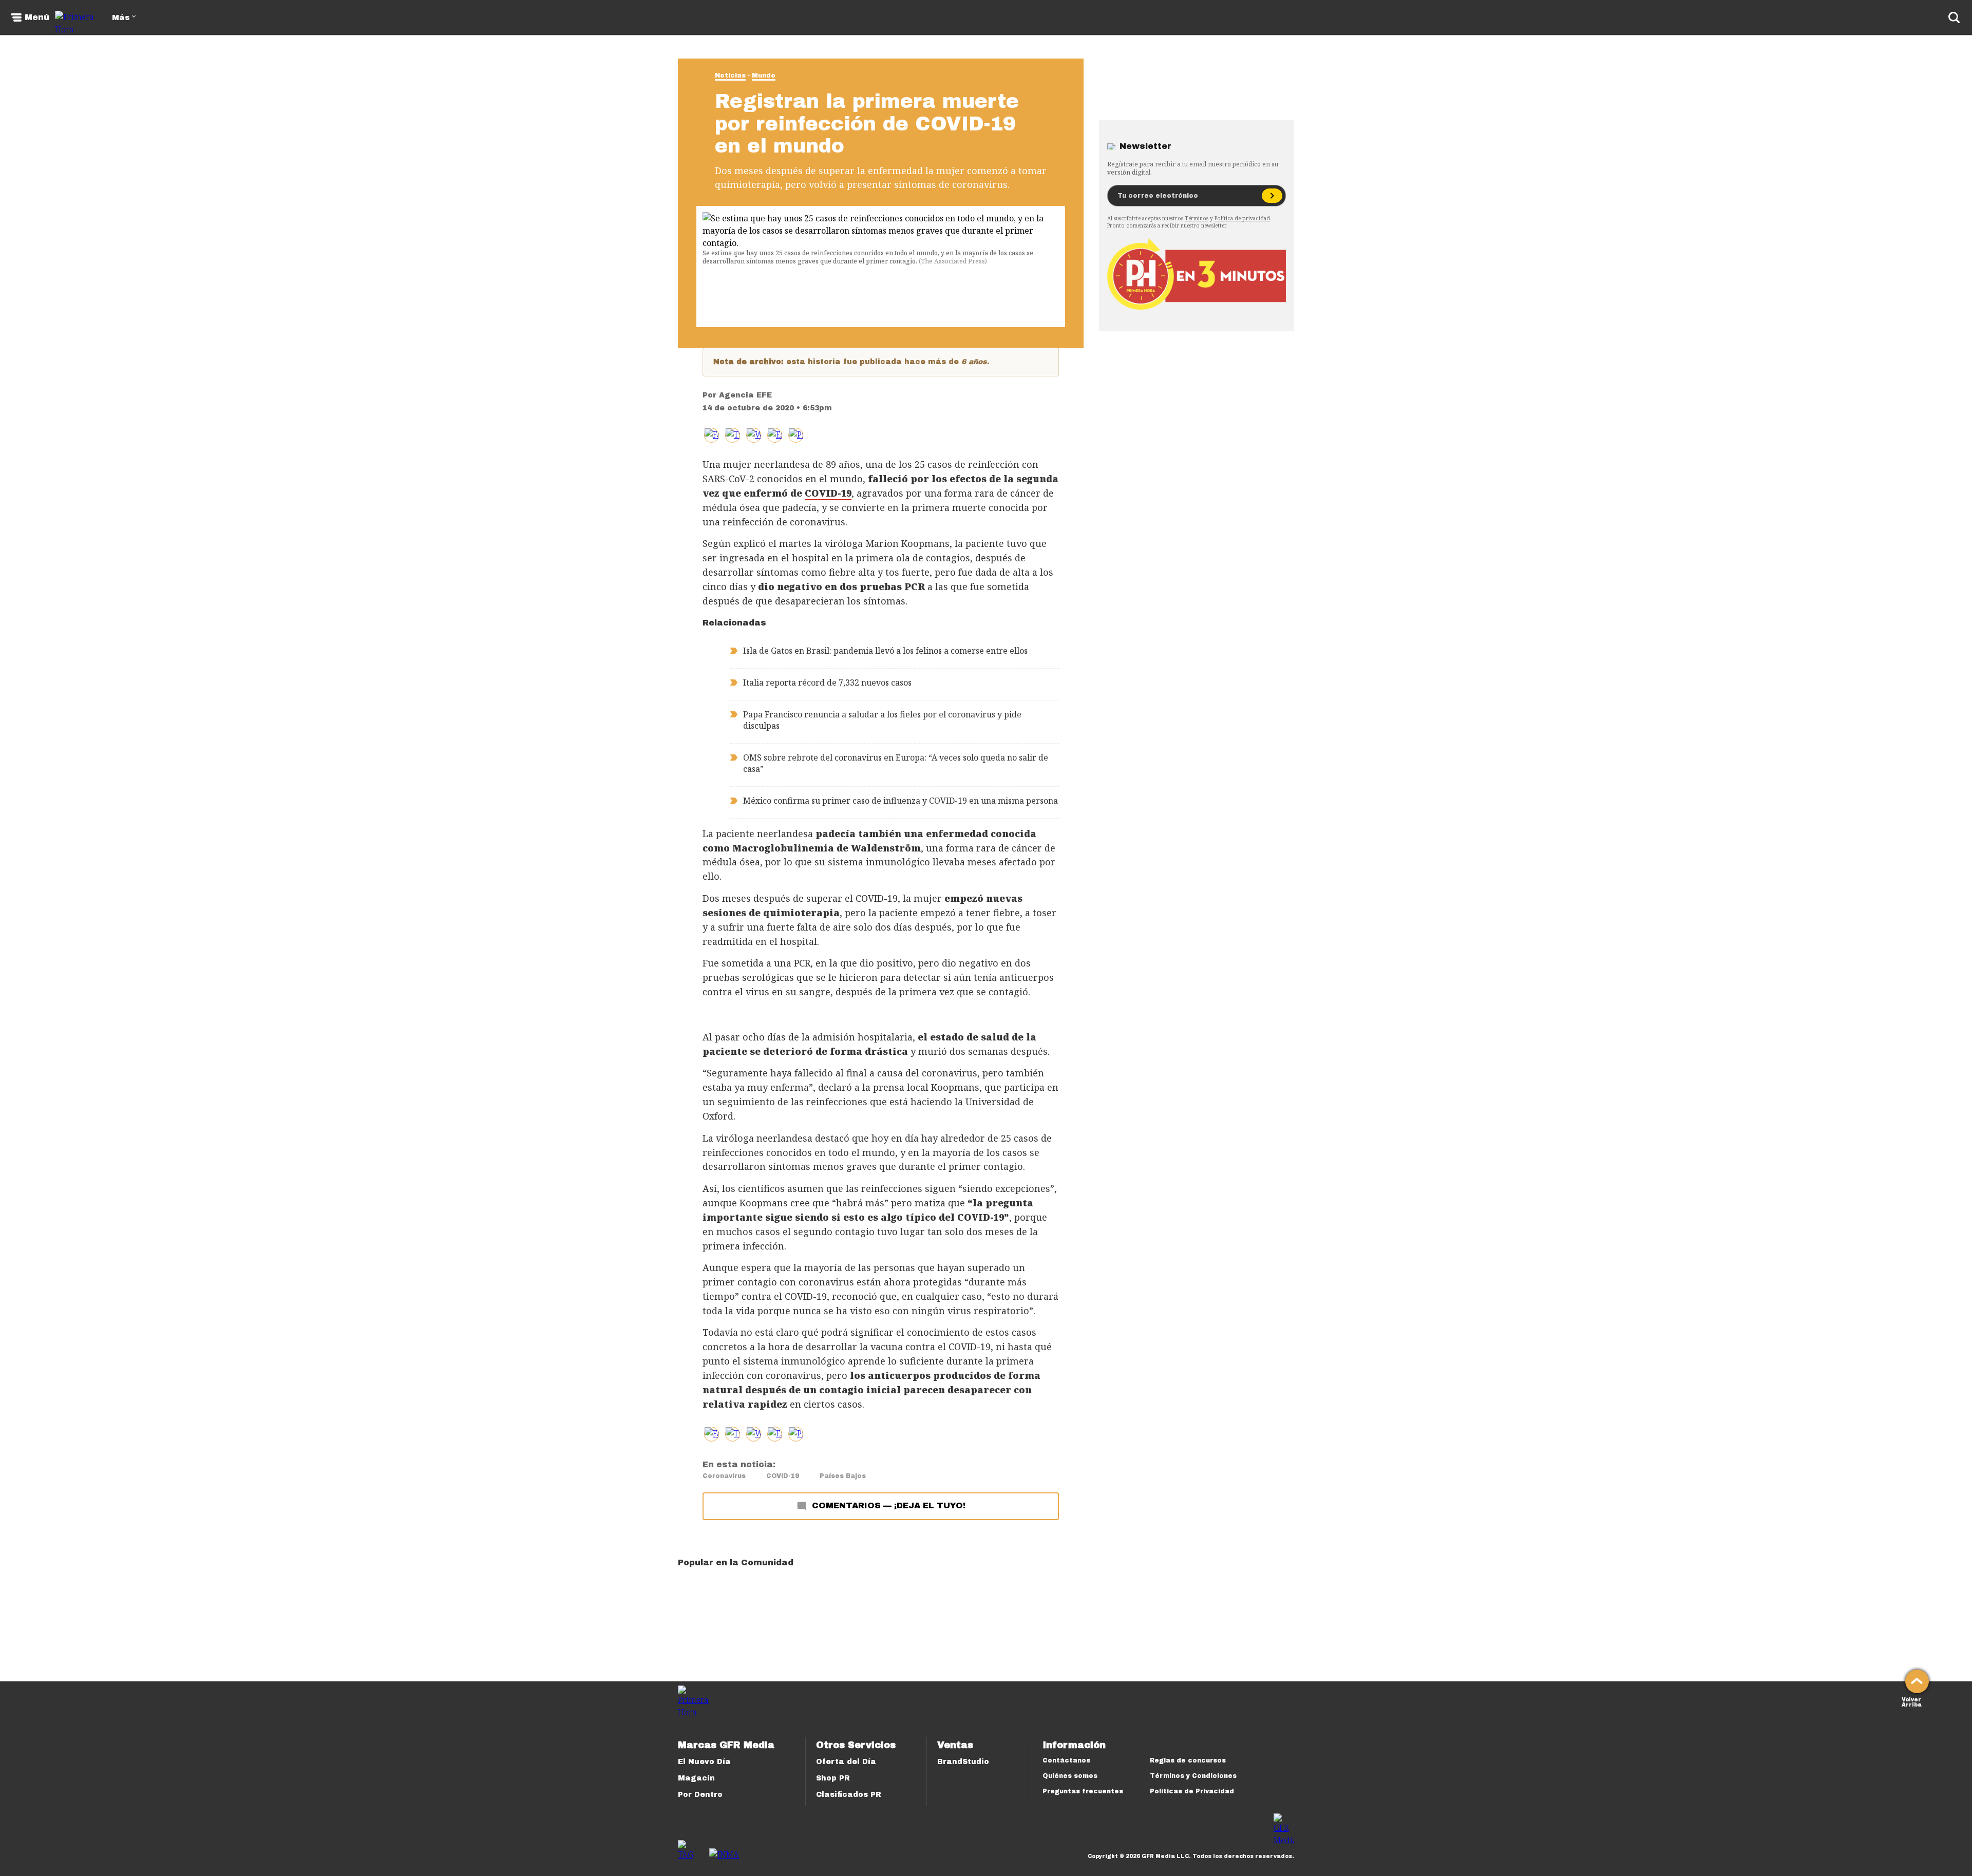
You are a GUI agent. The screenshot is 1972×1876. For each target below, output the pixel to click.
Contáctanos (1066, 1760)
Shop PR (833, 1778)
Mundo (764, 75)
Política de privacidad (1242, 218)
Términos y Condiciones (1193, 1776)
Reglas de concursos (1188, 1760)
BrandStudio (963, 1762)
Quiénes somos (1070, 1776)
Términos (1197, 218)
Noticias (730, 75)
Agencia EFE (745, 395)
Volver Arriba (1912, 1701)
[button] (733, 435)
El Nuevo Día (704, 1762)
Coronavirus (724, 1476)
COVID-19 (783, 1476)
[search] (1954, 17)
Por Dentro (700, 1795)
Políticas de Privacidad (1192, 1791)
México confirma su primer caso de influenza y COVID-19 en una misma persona (900, 801)
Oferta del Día (846, 1762)
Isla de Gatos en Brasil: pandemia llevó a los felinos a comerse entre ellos (885, 651)
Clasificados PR (849, 1795)
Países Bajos (843, 1476)
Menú (37, 17)
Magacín (696, 1778)
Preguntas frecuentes (1083, 1791)
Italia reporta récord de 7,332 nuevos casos (827, 683)
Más (121, 18)
